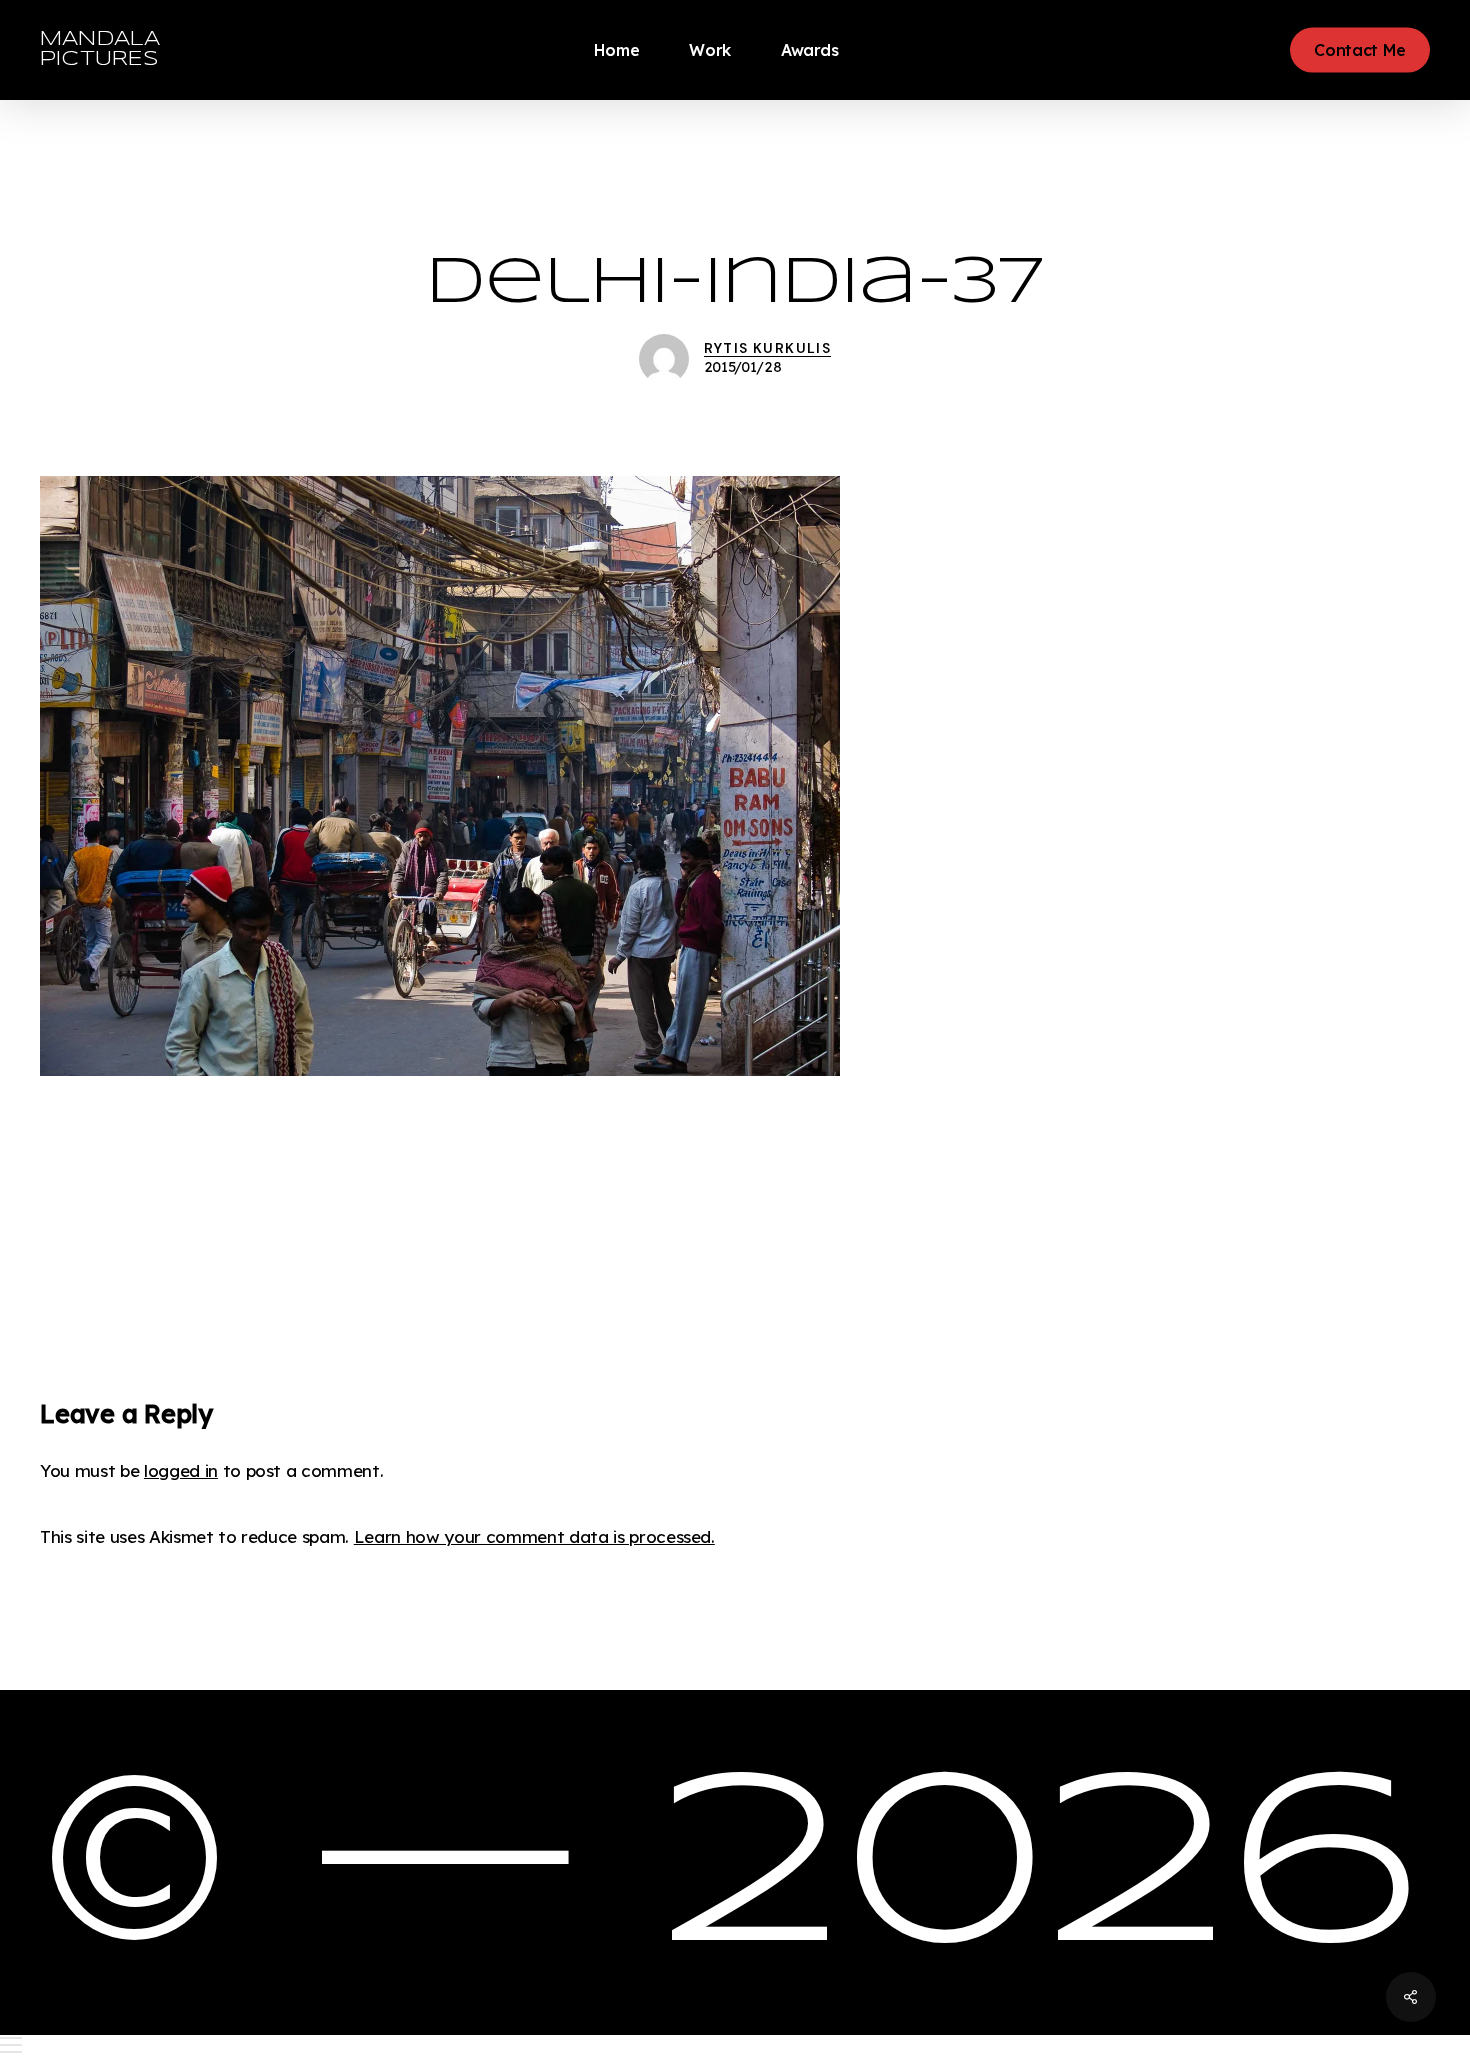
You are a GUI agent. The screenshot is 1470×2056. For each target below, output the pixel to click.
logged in (181, 1470)
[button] (735, 2045)
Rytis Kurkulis (768, 348)
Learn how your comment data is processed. (534, 1536)
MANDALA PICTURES (100, 49)
